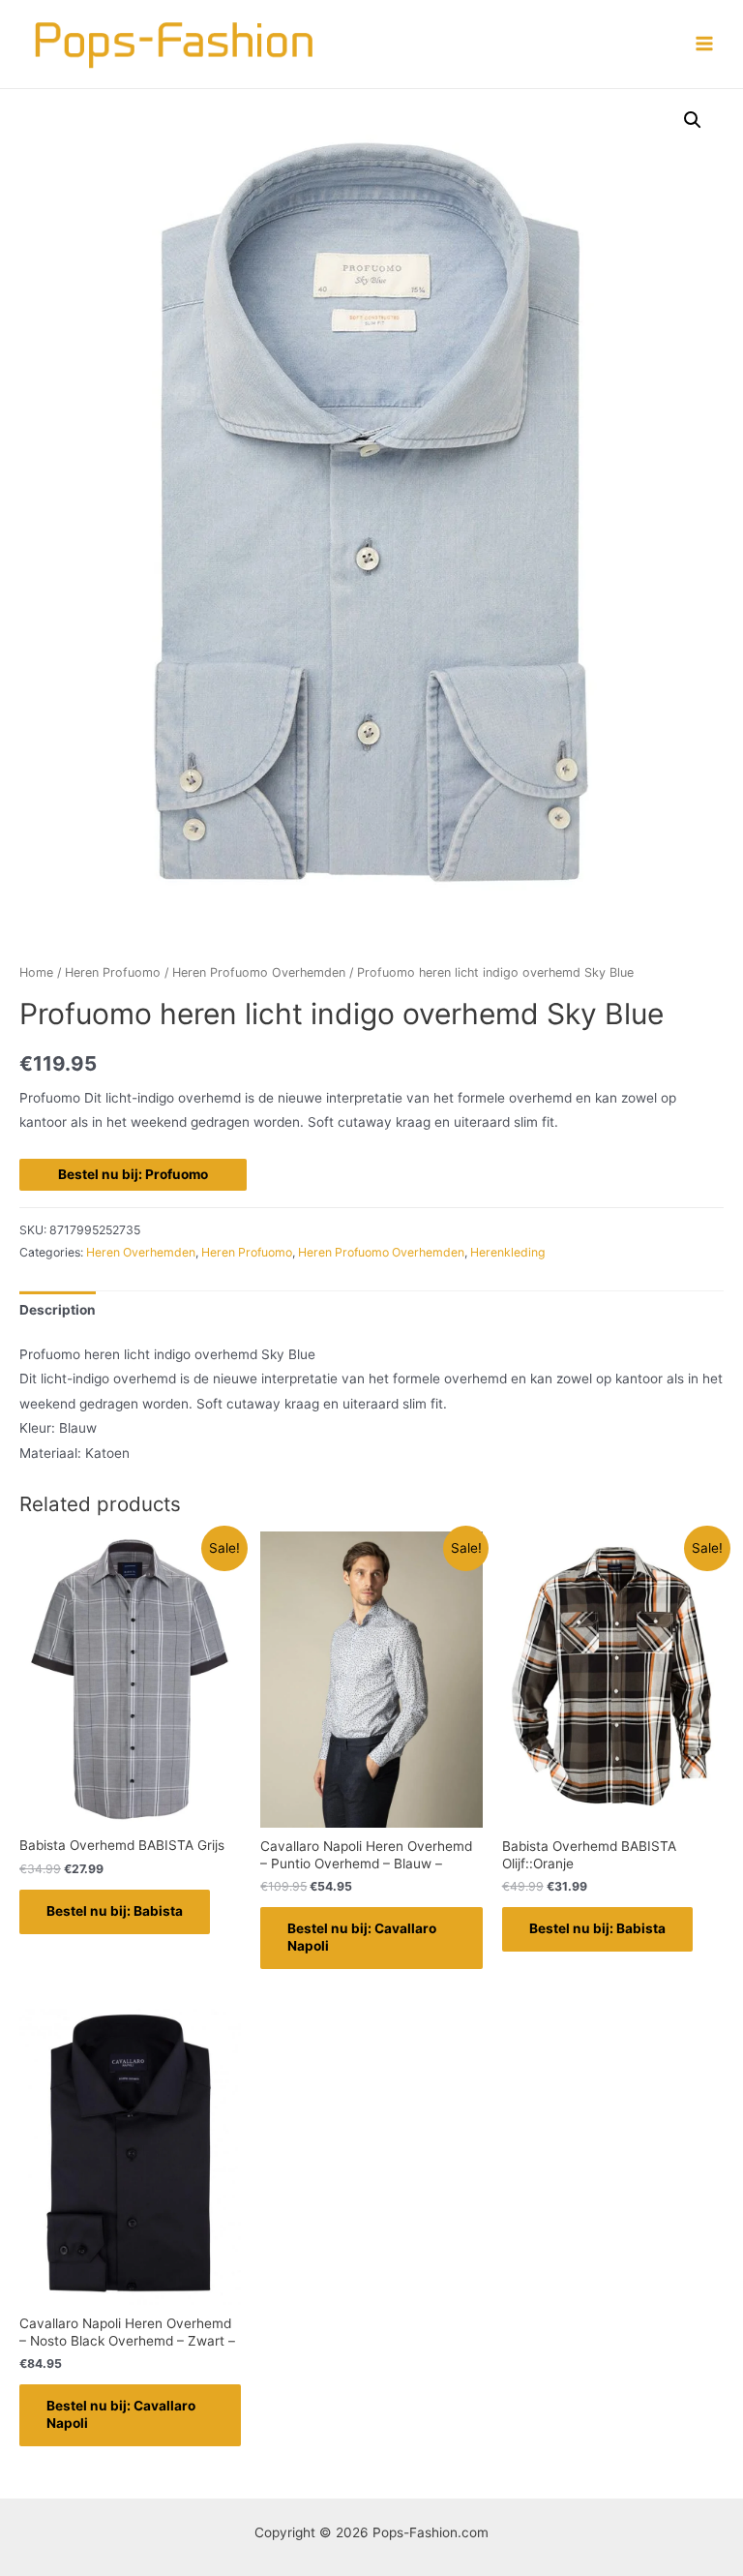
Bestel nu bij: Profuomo (133, 1174)
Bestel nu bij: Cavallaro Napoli (362, 1937)
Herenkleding (508, 1252)
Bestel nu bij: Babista (115, 1911)
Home (36, 972)
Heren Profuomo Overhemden (259, 972)
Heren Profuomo (113, 972)
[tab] (58, 1310)
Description (58, 1310)
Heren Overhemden (141, 1252)
